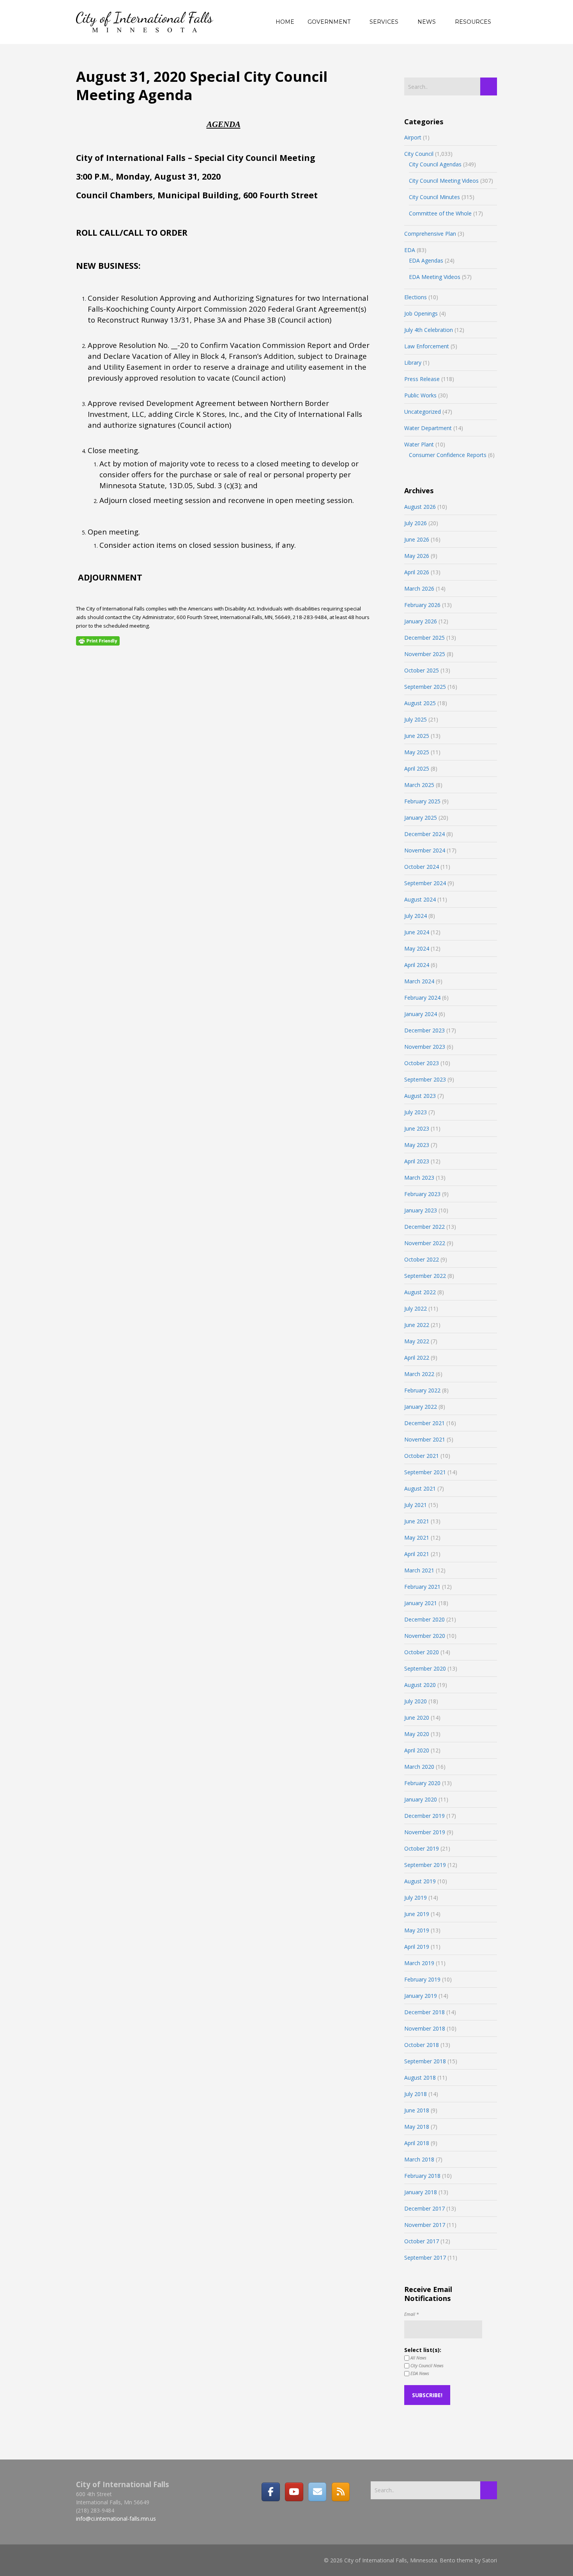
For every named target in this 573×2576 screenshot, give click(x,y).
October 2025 (422, 670)
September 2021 (425, 1472)
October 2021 (422, 1456)
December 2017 (424, 2208)
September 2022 (425, 1276)
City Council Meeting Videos (444, 181)
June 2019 (417, 1914)
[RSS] (341, 2492)
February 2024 (422, 998)
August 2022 (420, 1292)
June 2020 (417, 1718)
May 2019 (417, 1930)
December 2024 (424, 834)
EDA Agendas (426, 260)
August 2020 (420, 1685)
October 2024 (422, 867)
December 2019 (424, 1816)
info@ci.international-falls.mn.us (116, 2519)
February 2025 (422, 801)
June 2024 (417, 932)
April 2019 (417, 1947)
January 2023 (421, 1210)
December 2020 (424, 1619)
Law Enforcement (427, 346)
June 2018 (417, 2110)
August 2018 (420, 2078)
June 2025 (417, 736)
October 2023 (422, 1063)
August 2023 (420, 1096)
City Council (419, 154)
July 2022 (416, 1308)
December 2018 (424, 2012)
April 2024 (417, 965)
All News (418, 2358)
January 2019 (421, 1996)
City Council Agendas (435, 164)
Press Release (422, 379)
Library (413, 363)
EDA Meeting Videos (435, 277)
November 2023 (425, 1047)
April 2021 (417, 1554)
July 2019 (416, 1898)
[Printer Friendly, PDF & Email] (98, 641)
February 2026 (422, 605)
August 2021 (420, 1488)
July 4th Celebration (429, 330)
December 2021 (424, 1423)
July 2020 (416, 1701)
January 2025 (421, 818)
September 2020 (425, 1668)
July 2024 (416, 916)
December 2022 (424, 1227)
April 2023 (417, 1161)
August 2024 (420, 899)
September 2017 (425, 2258)
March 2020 (419, 1767)
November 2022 (425, 1243)
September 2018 (425, 2061)
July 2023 (416, 1112)
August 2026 (420, 507)
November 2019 (425, 1832)
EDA (410, 250)
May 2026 (417, 556)
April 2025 (417, 768)
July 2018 (416, 2094)
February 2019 (422, 1979)
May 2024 (417, 948)
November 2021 (425, 1439)
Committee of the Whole (440, 213)
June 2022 (417, 1325)
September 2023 (425, 1079)
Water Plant (419, 444)
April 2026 (417, 572)
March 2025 (419, 785)
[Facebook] (271, 2492)
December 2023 (424, 1030)
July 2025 (416, 719)
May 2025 (417, 752)
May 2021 (417, 1538)
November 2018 (425, 2028)
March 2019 (419, 1963)
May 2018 (417, 2127)
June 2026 (417, 539)
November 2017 (425, 2225)
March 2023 (419, 1178)
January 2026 (421, 621)
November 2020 (425, 1636)
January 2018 (421, 2192)
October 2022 (422, 1259)
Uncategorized (423, 412)
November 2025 (425, 654)
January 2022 (421, 1407)
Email (411, 2314)
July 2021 (416, 1505)
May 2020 (417, 1734)
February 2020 (422, 1783)
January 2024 (421, 1014)
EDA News (419, 2373)
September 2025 (425, 687)
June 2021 (417, 1521)
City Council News (426, 2365)
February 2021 (422, 1587)
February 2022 (422, 1390)
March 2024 (419, 981)
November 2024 (425, 850)
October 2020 (422, 1652)
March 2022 (419, 1374)
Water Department (428, 428)
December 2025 (424, 638)
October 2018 (422, 2045)
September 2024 (425, 883)
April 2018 (417, 2143)
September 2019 (425, 1865)
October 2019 (422, 1848)
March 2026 (419, 588)
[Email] (317, 2492)
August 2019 (420, 1881)
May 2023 (417, 1145)
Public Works (420, 395)
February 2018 (422, 2176)
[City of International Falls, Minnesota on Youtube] (294, 2492)
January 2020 (421, 1799)
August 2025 (420, 703)
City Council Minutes (434, 197)
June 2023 (417, 1128)
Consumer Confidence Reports (448, 455)
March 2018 (419, 2159)
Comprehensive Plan (430, 234)
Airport (413, 137)
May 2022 (417, 1341)
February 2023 (422, 1194)
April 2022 (417, 1358)
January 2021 (421, 1603)
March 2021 (419, 1570)
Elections (416, 297)
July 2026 (416, 523)
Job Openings (421, 313)
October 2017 (422, 2241)
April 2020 (417, 1750)
